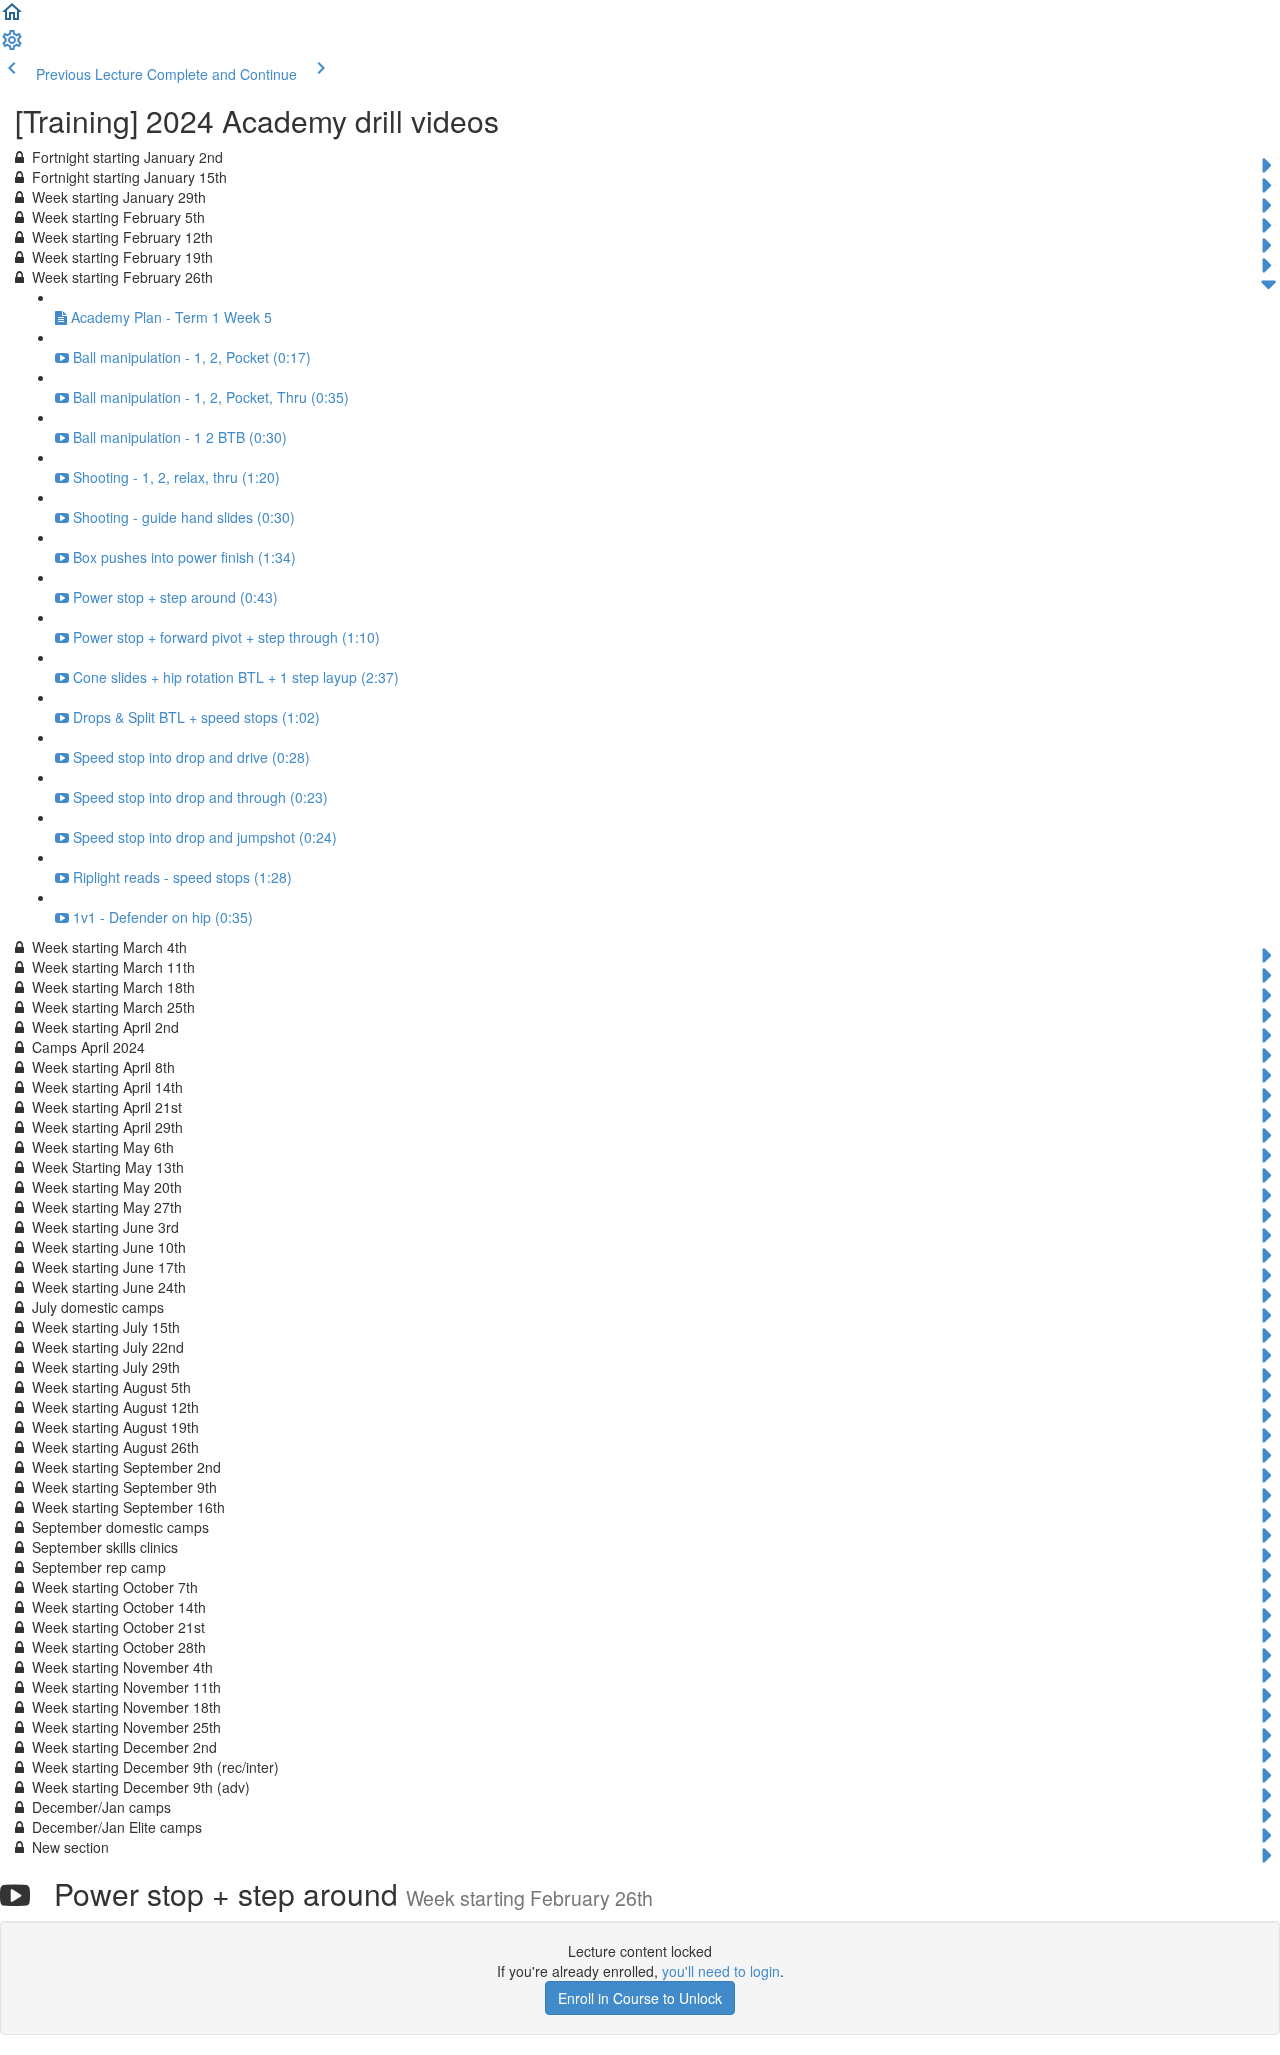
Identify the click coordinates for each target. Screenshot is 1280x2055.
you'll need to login (721, 1971)
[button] (12, 18)
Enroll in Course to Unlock (640, 1998)
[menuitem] (12, 46)
